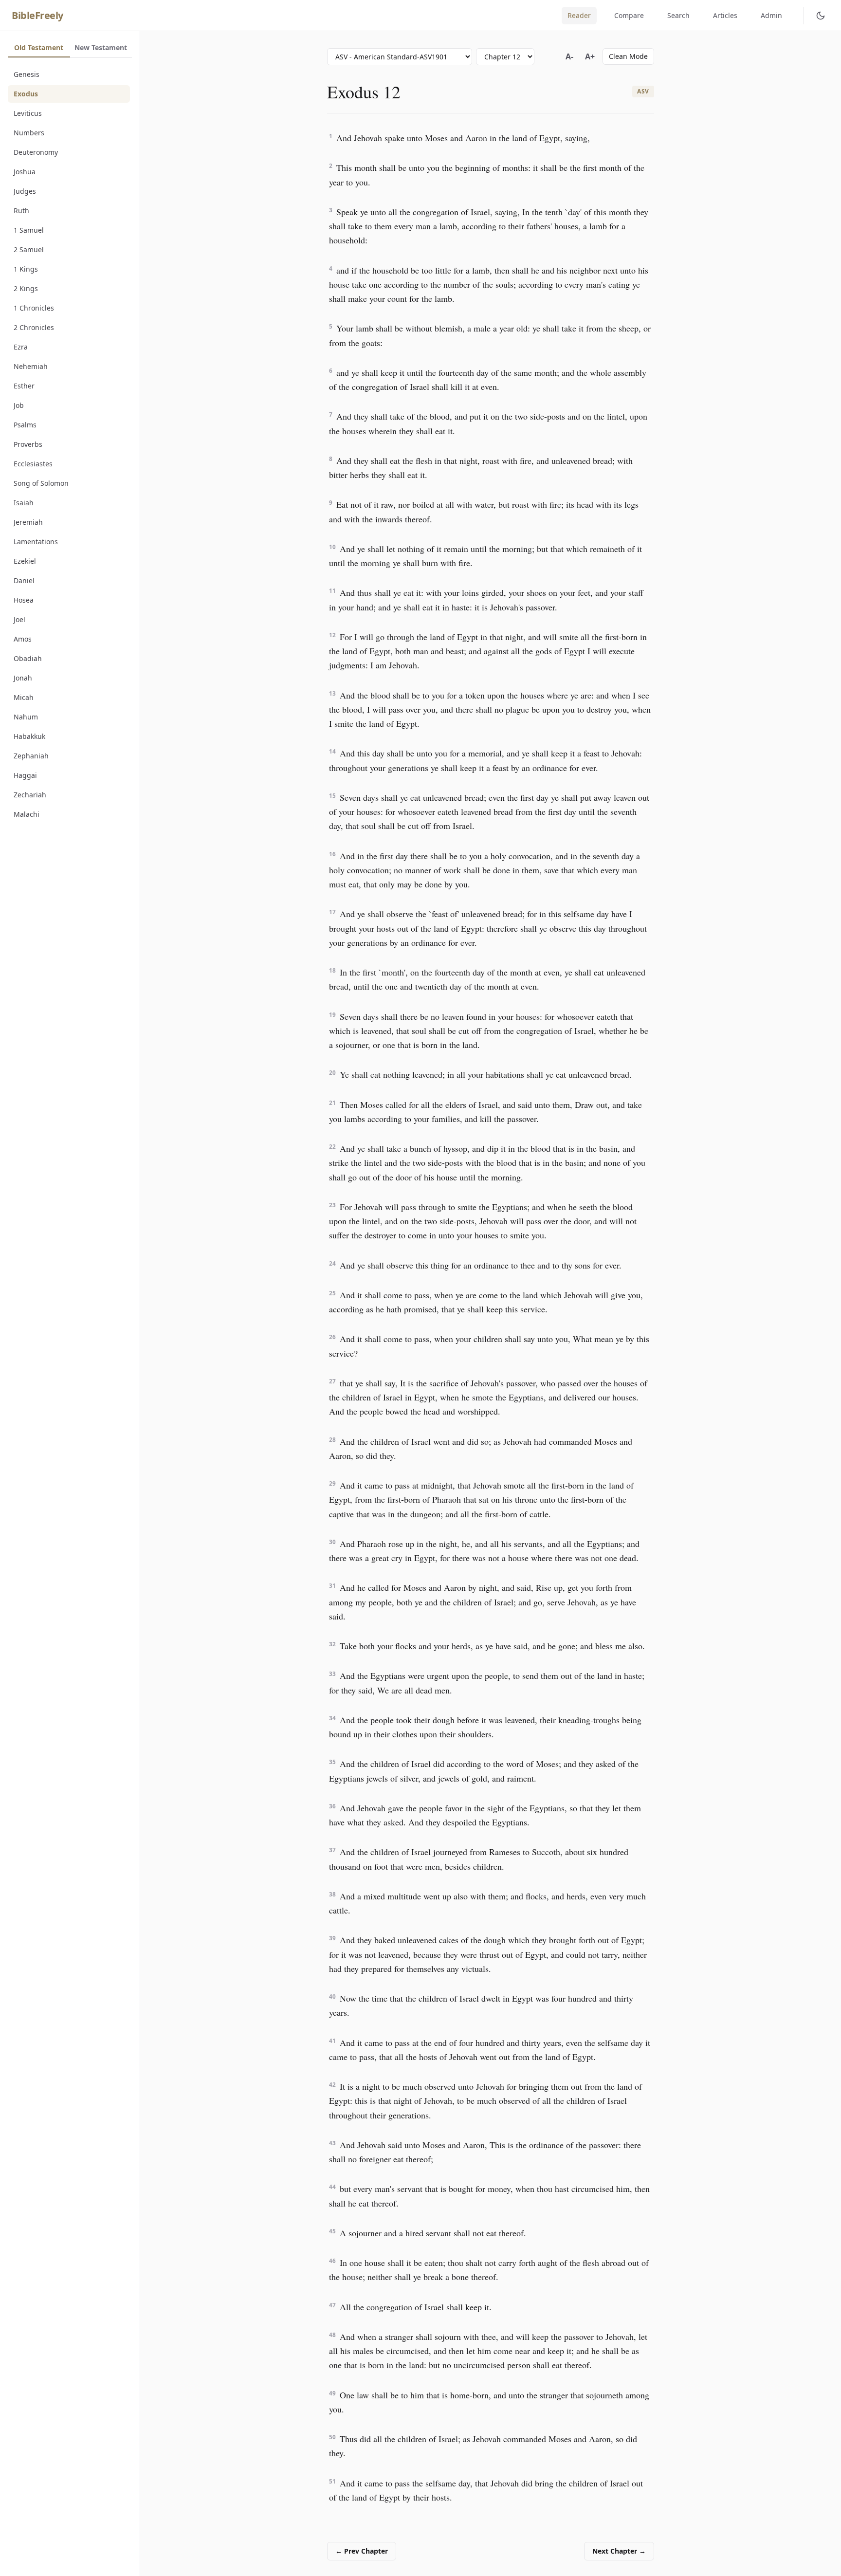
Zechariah (30, 795)
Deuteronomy (36, 152)
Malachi (27, 814)
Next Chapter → (619, 2551)
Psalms (25, 425)
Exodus (26, 94)
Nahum (26, 717)
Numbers (29, 133)
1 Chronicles (34, 308)
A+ (590, 56)
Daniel (24, 580)
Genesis (27, 74)
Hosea (24, 600)
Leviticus (28, 113)
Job (19, 405)
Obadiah (28, 658)
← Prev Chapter (362, 2551)
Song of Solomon (41, 483)
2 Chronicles (34, 327)
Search (678, 15)
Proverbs (28, 444)
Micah (24, 697)
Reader (579, 15)
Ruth (21, 211)
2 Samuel (29, 249)
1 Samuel (29, 230)
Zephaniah (31, 756)
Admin (771, 15)
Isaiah (24, 503)
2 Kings (26, 288)
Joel (19, 619)
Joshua (25, 172)
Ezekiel (25, 561)
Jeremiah (28, 522)
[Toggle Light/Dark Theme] (821, 16)
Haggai (25, 775)
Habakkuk (29, 736)
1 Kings (26, 269)
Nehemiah (31, 366)
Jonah (23, 678)
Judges (25, 191)
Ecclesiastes (33, 464)
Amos (23, 639)
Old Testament (39, 47)
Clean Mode (628, 56)
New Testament (101, 47)
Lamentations (36, 542)
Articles (725, 15)
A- (569, 56)
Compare (629, 15)
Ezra (21, 347)
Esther (24, 386)
